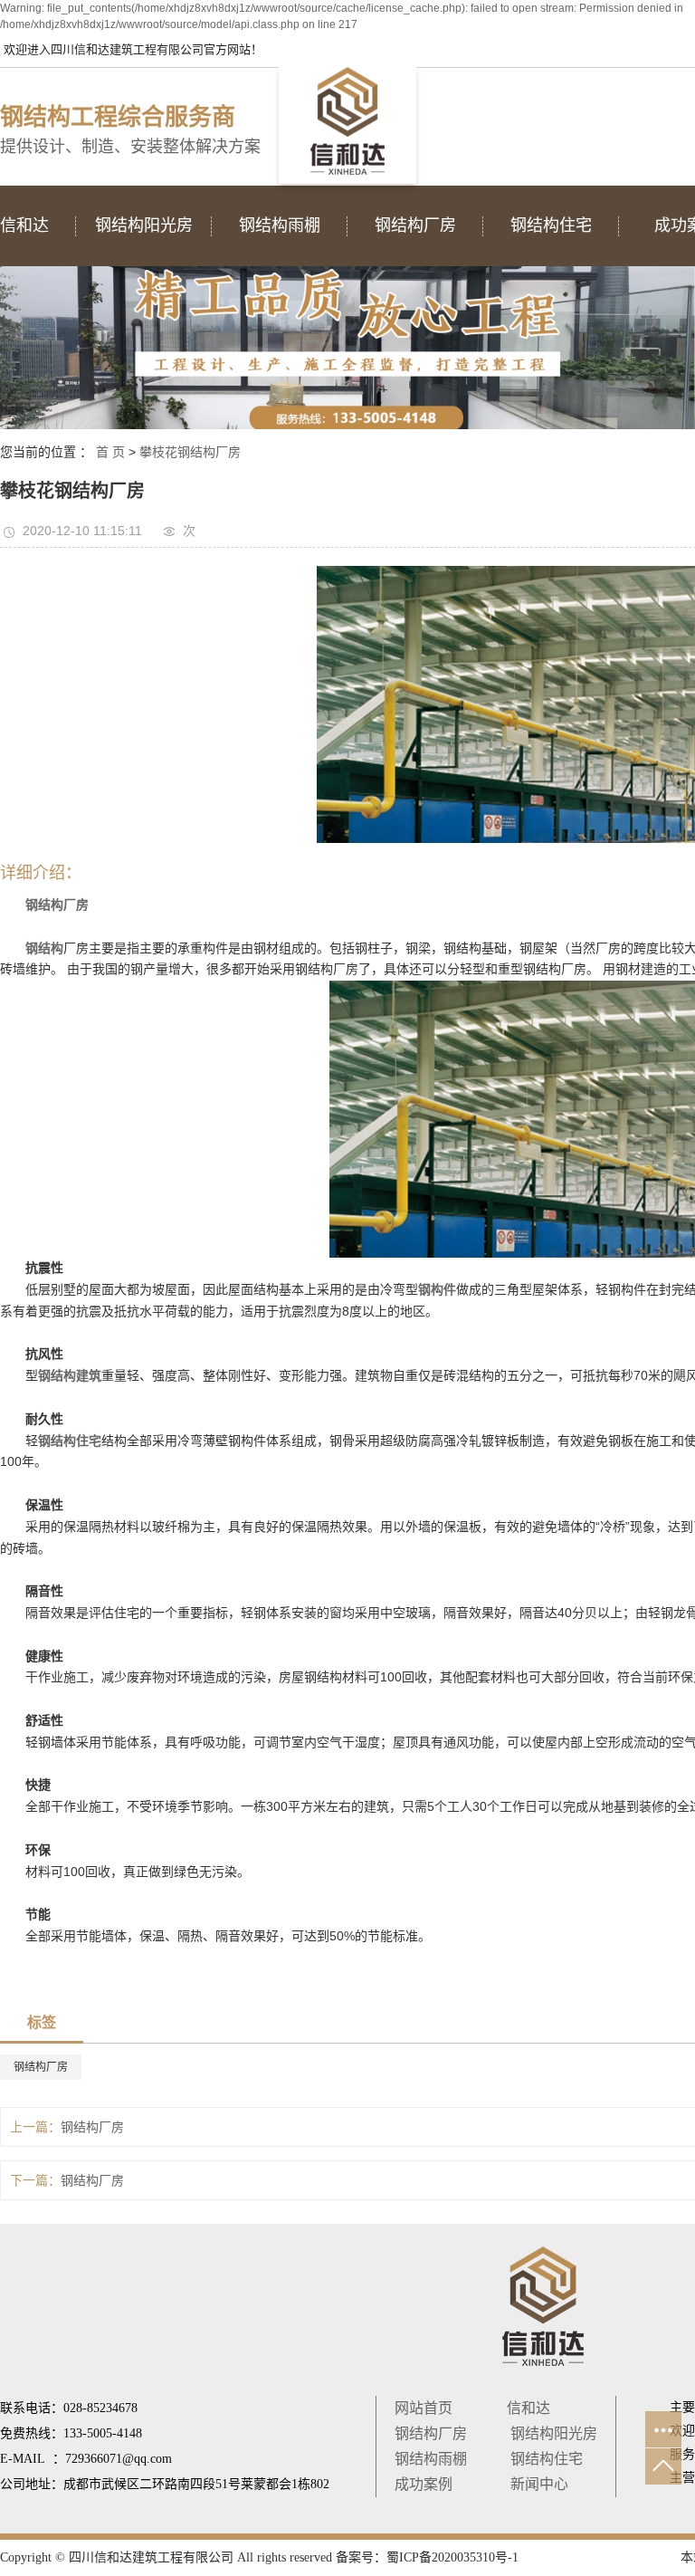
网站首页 (424, 2408)
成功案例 (424, 2484)
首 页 (110, 452)
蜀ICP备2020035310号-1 (452, 2557)
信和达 (528, 2408)
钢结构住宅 (547, 2459)
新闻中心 (539, 2484)
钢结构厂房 (41, 2067)
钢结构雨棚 (431, 2459)
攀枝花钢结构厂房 (190, 452)
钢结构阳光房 (554, 2433)
